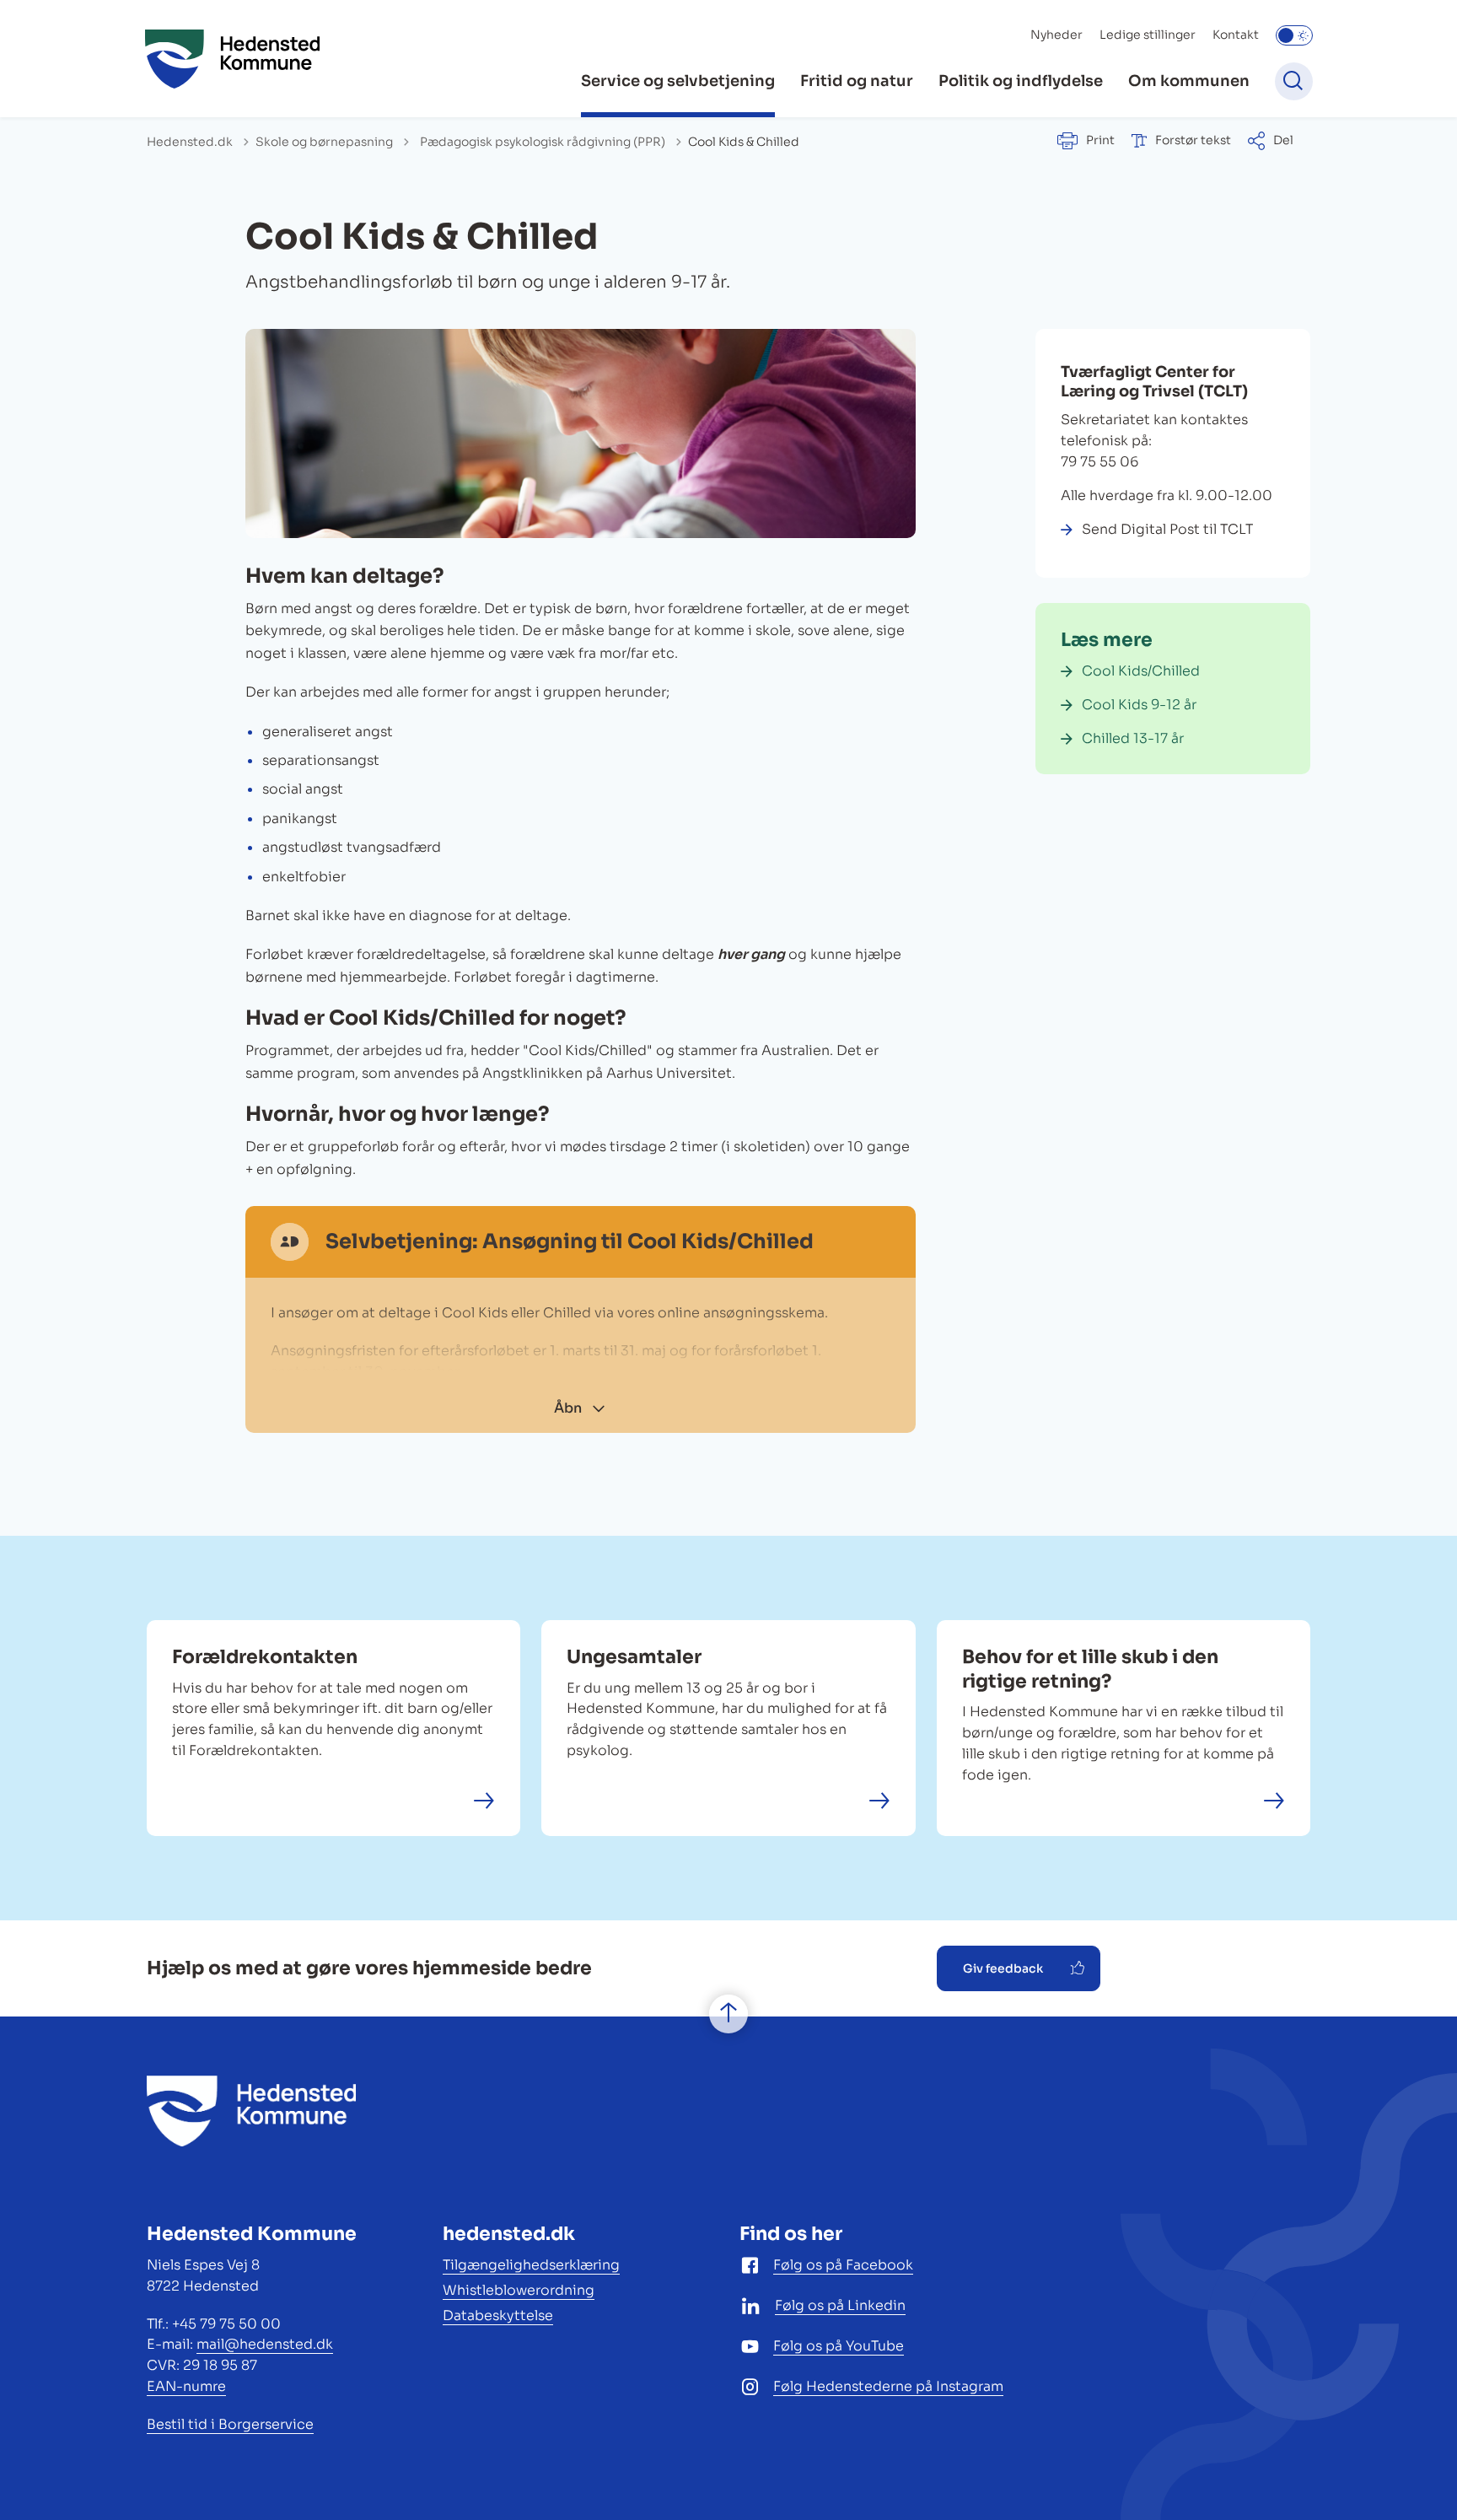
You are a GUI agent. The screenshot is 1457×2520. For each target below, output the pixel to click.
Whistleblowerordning (519, 2290)
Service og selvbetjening (678, 81)
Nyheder (1056, 35)
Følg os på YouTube (839, 2346)
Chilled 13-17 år (1133, 738)
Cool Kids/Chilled (1141, 671)
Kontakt (1236, 35)
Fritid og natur (857, 81)
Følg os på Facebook (843, 2265)
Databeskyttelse (498, 2315)
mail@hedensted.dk (265, 2344)
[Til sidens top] (728, 2014)
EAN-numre (186, 2386)
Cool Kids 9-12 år (1139, 705)
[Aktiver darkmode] (1294, 35)
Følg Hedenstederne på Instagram (888, 2386)
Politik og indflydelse (1021, 81)
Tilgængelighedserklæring (531, 2265)
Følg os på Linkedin (840, 2305)
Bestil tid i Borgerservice (230, 2424)
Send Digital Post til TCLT (1167, 529)
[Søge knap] (1294, 81)
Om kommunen (1189, 81)
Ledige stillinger (1148, 35)
